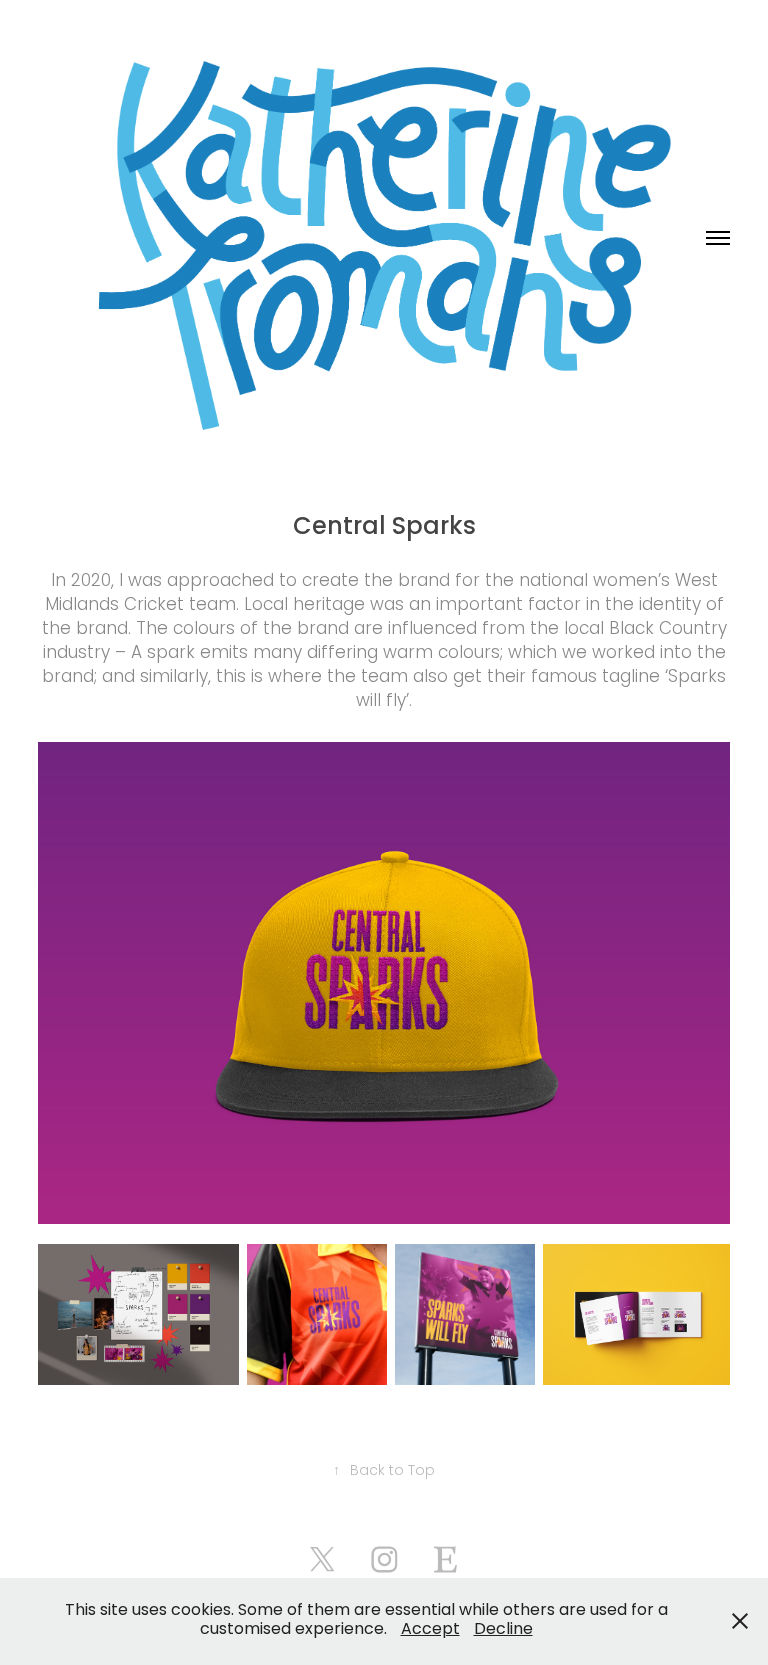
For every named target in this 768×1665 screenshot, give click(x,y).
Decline (503, 1630)
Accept (430, 1630)
